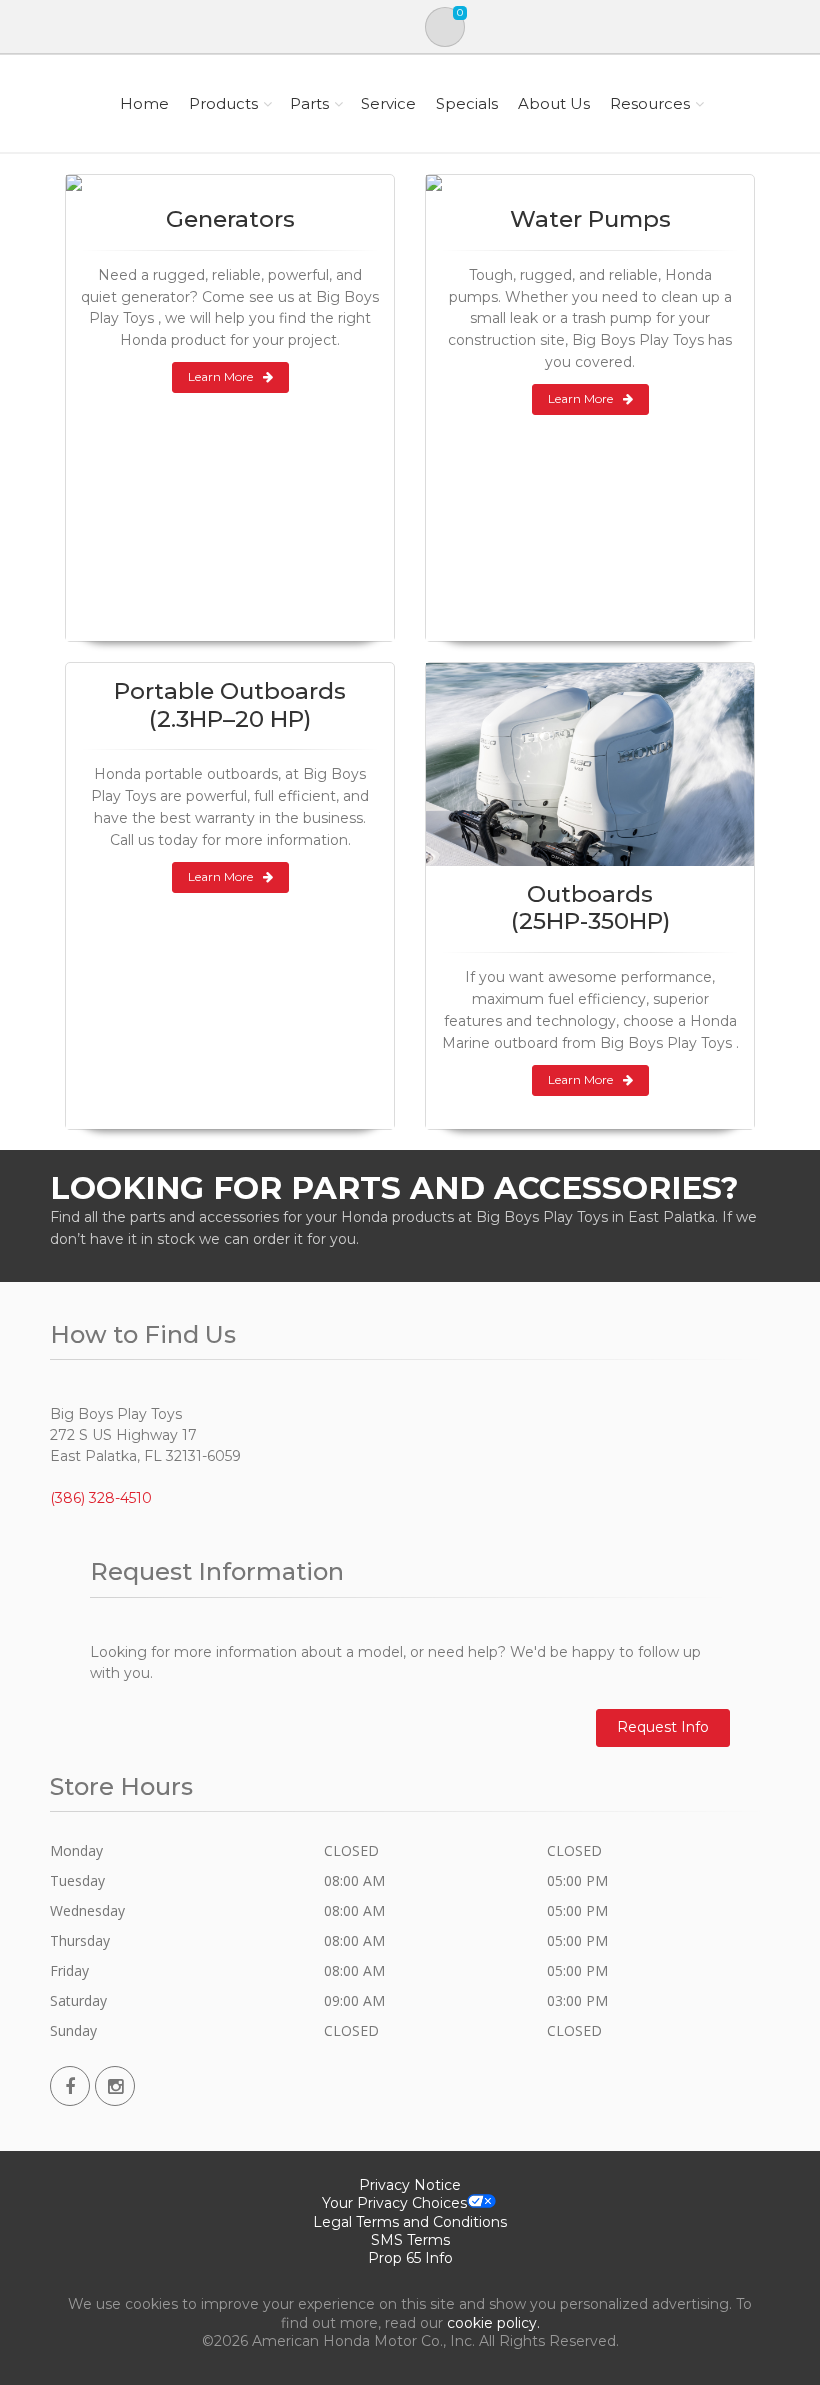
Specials (467, 103)
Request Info (663, 1727)
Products (223, 103)
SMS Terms (410, 2240)
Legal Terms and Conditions (410, 2222)
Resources (650, 103)
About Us (554, 103)
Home (144, 103)
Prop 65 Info (410, 2258)
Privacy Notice (410, 2185)
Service (388, 103)
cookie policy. (493, 2323)
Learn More (220, 376)
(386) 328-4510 (101, 1498)
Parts (309, 103)
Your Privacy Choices (394, 2203)
